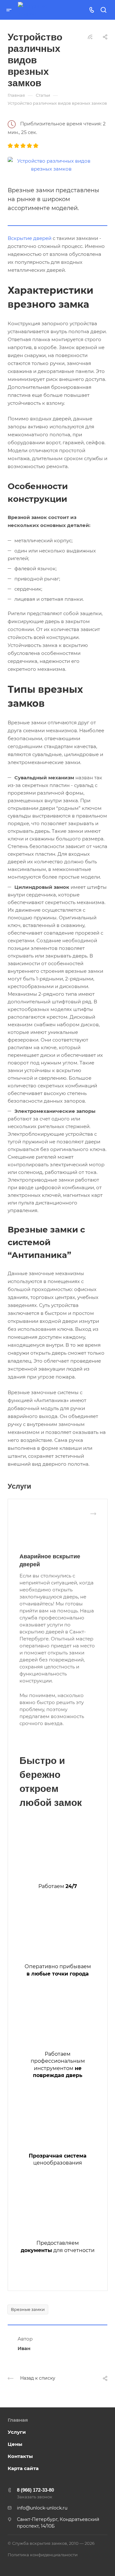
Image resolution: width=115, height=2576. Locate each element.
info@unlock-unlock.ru (42, 2508)
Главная (18, 2420)
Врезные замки (28, 2309)
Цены (15, 2444)
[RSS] (90, 36)
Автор (25, 2339)
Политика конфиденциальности (43, 2555)
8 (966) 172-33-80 (35, 2490)
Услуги (17, 2432)
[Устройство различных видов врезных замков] (51, 164)
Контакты (20, 2456)
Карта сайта (23, 2468)
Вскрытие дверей (30, 238)
